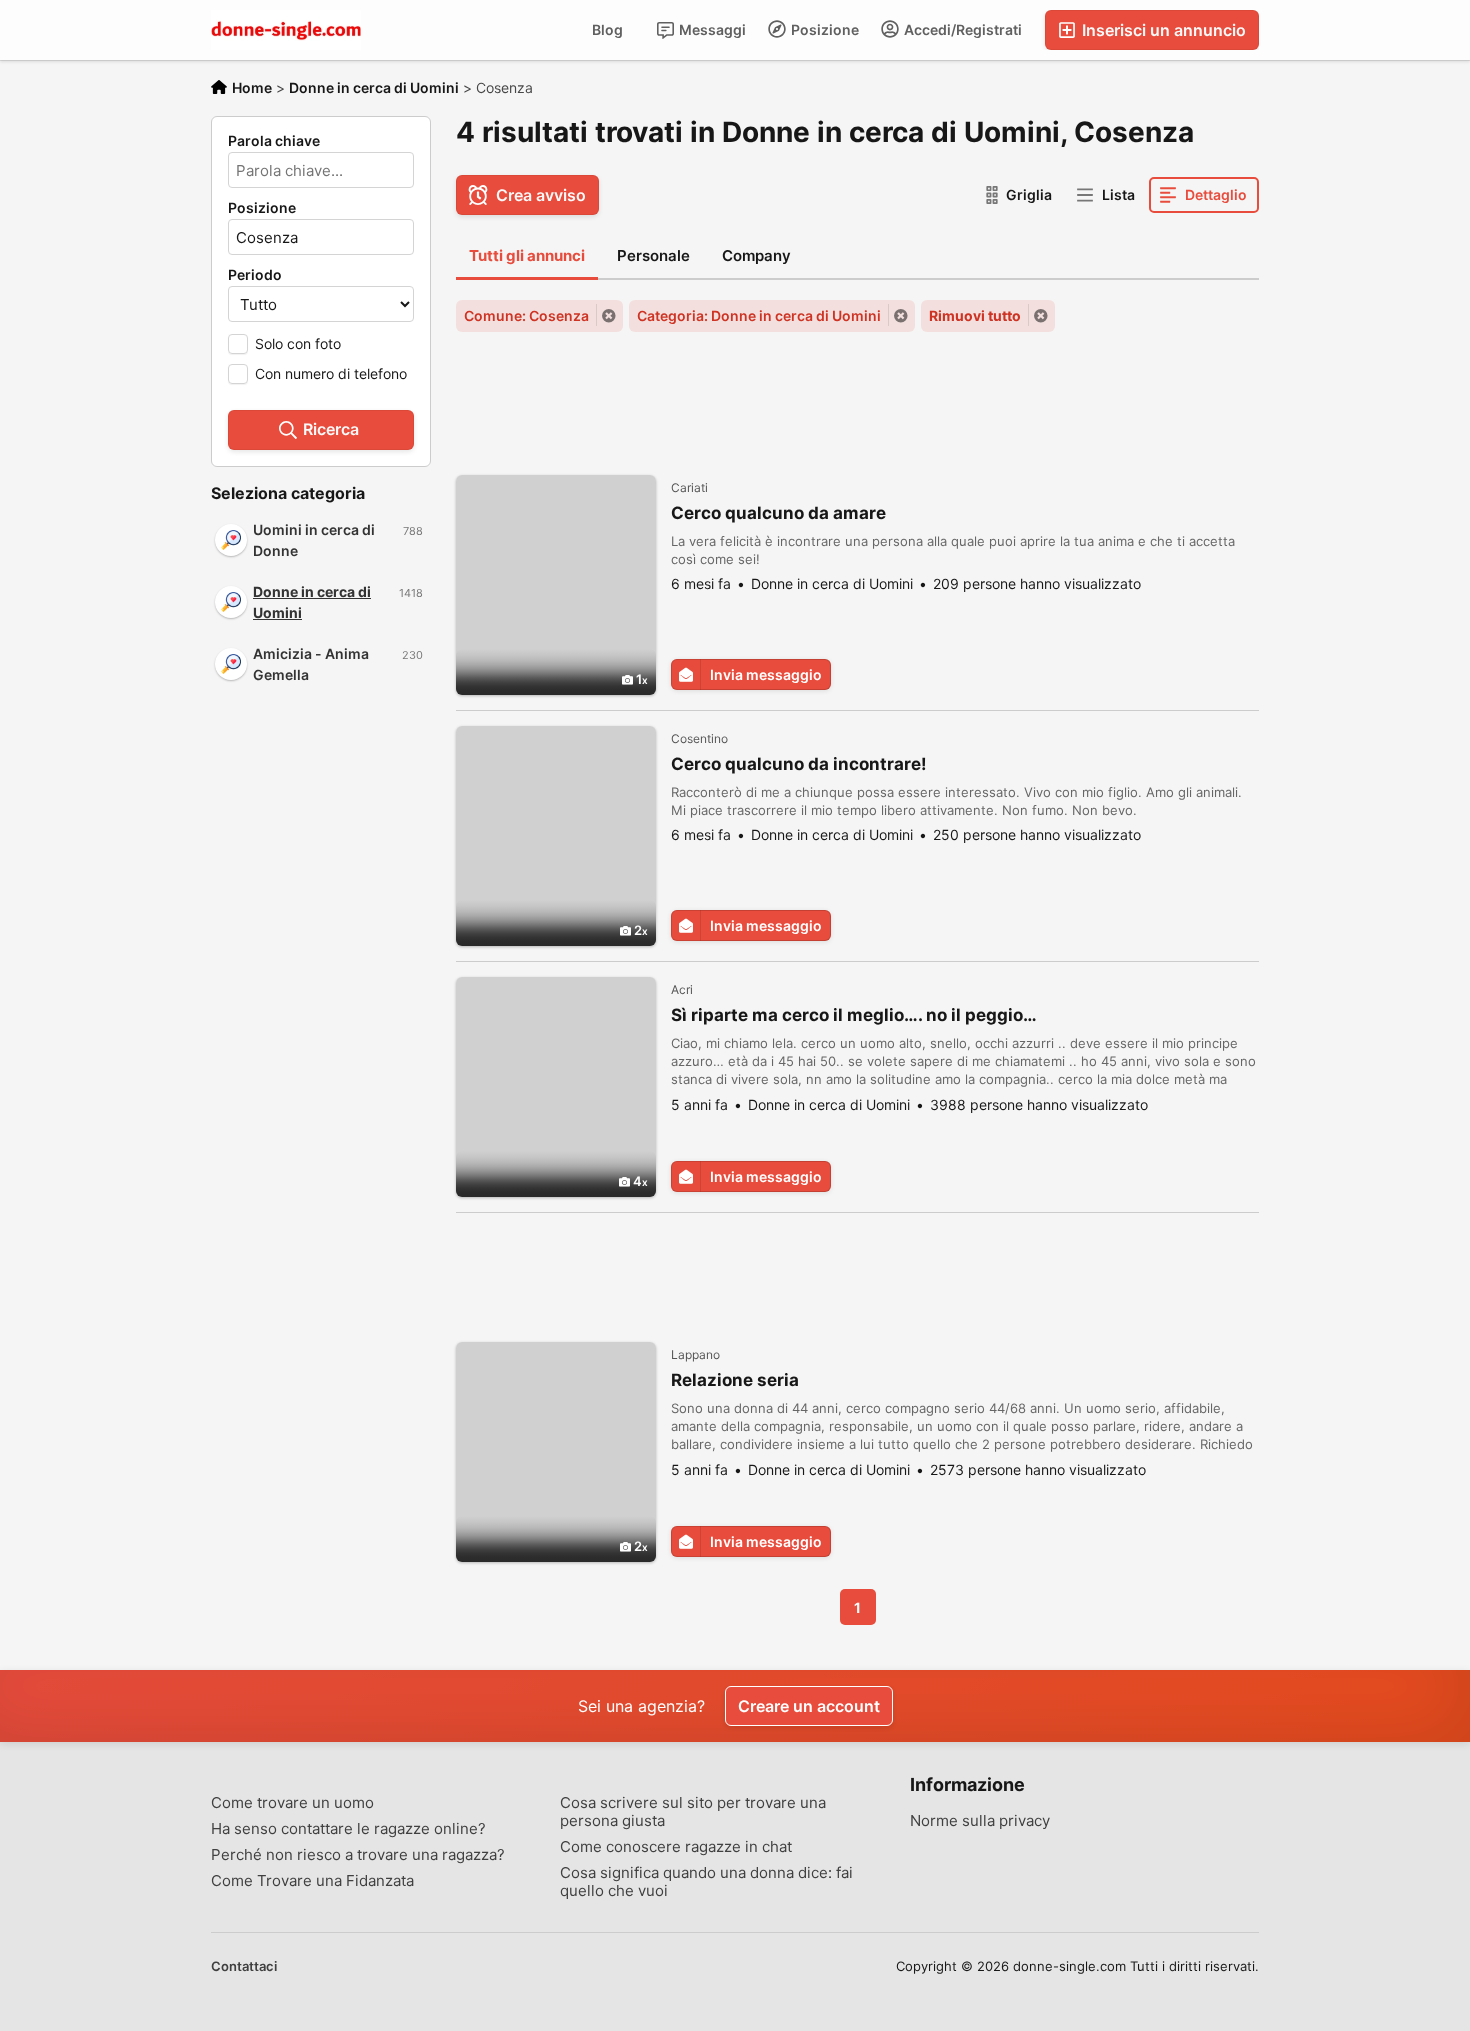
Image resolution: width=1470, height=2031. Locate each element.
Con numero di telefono (331, 373)
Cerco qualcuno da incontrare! (799, 764)
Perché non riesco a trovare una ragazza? (358, 1855)
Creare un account (809, 1706)
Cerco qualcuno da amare (778, 513)
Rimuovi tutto (975, 315)
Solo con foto (298, 343)
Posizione (823, 29)
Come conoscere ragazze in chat (676, 1847)
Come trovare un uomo (292, 1803)
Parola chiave (274, 141)
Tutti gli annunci (527, 255)
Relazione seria (735, 1380)
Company (756, 255)
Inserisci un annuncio (1162, 30)
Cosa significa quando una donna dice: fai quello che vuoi (706, 1882)
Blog (607, 29)
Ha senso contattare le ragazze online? (348, 1829)
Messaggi (711, 29)
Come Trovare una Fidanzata (312, 1881)
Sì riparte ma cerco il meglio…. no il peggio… (854, 1015)
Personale (653, 255)
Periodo (255, 275)
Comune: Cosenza (526, 315)
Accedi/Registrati (961, 29)
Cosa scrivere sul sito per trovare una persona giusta (693, 1812)
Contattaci (244, 1966)
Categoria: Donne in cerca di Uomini (759, 315)
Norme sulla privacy (980, 1821)
